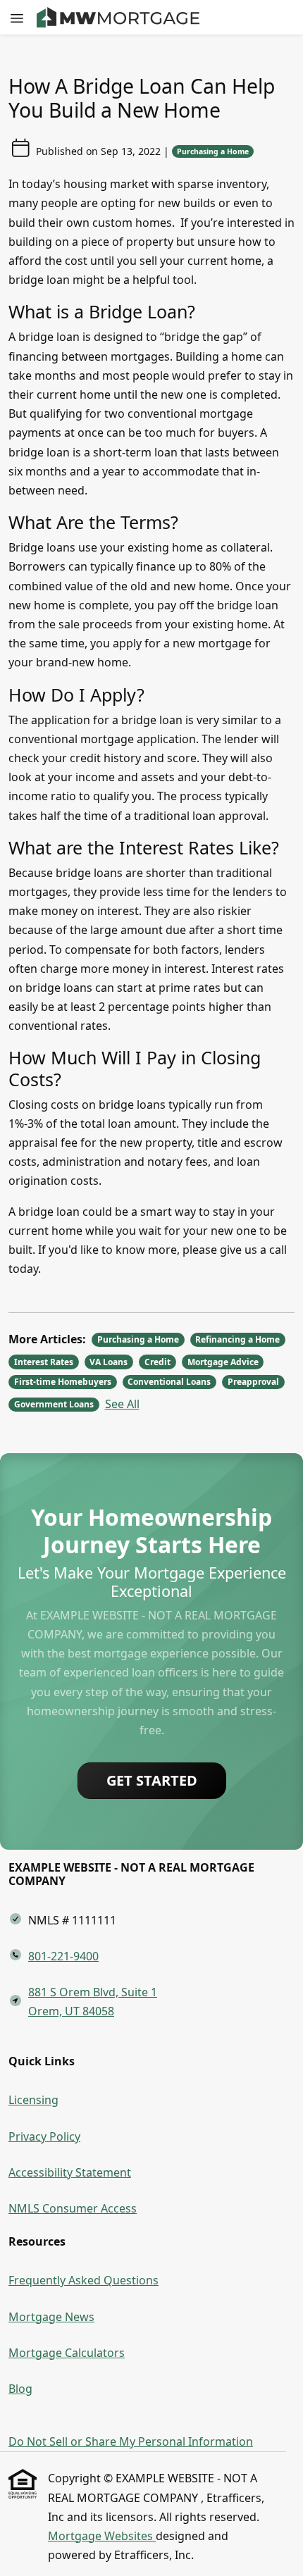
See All (122, 1404)
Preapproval (253, 1382)
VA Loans (109, 1362)
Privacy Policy (44, 2136)
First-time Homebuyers (63, 1382)
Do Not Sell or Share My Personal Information (131, 2441)
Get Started (152, 1780)
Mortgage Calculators (67, 2353)
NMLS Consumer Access (73, 2208)
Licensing (33, 2100)
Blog (20, 2389)
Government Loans (54, 1404)
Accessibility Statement (70, 2172)
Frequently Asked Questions (84, 2280)
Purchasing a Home (213, 151)
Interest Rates (44, 1362)
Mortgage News (51, 2317)
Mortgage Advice (223, 1362)
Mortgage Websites (102, 2536)
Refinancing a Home (237, 1339)
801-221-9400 (63, 1956)
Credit (157, 1362)
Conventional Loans (169, 1382)
